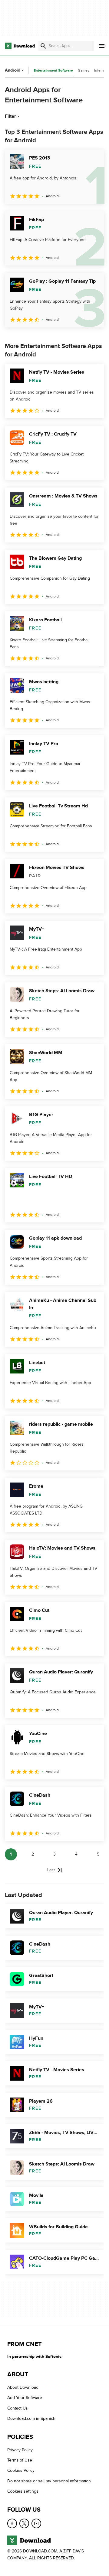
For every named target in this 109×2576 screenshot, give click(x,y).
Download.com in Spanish (31, 2418)
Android (13, 70)
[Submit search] (43, 46)
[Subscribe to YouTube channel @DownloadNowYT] (36, 2523)
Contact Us (18, 2408)
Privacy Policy (20, 2450)
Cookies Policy (21, 2470)
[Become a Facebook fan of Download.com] (12, 2523)
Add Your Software (25, 2398)
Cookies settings (23, 2491)
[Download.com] (20, 46)
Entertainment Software (53, 71)
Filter (10, 116)
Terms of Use (20, 2460)
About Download (23, 2387)
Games (84, 70)
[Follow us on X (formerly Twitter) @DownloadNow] (24, 2523)
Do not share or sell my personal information (49, 2481)
